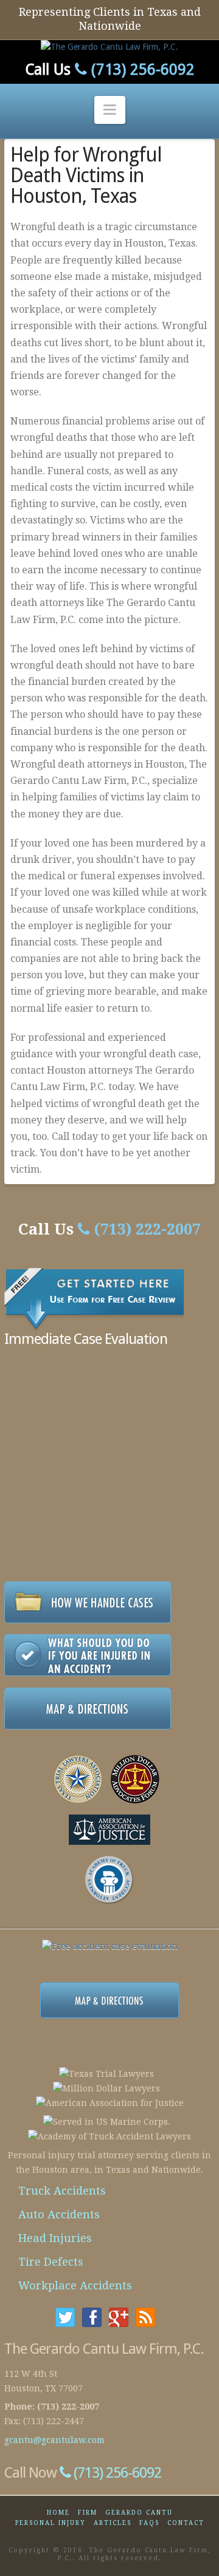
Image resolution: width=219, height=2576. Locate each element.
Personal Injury (50, 2523)
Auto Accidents (59, 2214)
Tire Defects (51, 2262)
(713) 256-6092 (141, 70)
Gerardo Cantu (139, 2513)
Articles (113, 2523)
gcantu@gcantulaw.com (54, 2440)
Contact (186, 2523)
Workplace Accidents (75, 2285)
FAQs (149, 2523)
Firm (88, 2513)
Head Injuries (55, 2238)
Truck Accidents (62, 2191)
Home (58, 2513)
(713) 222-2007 (145, 1229)
